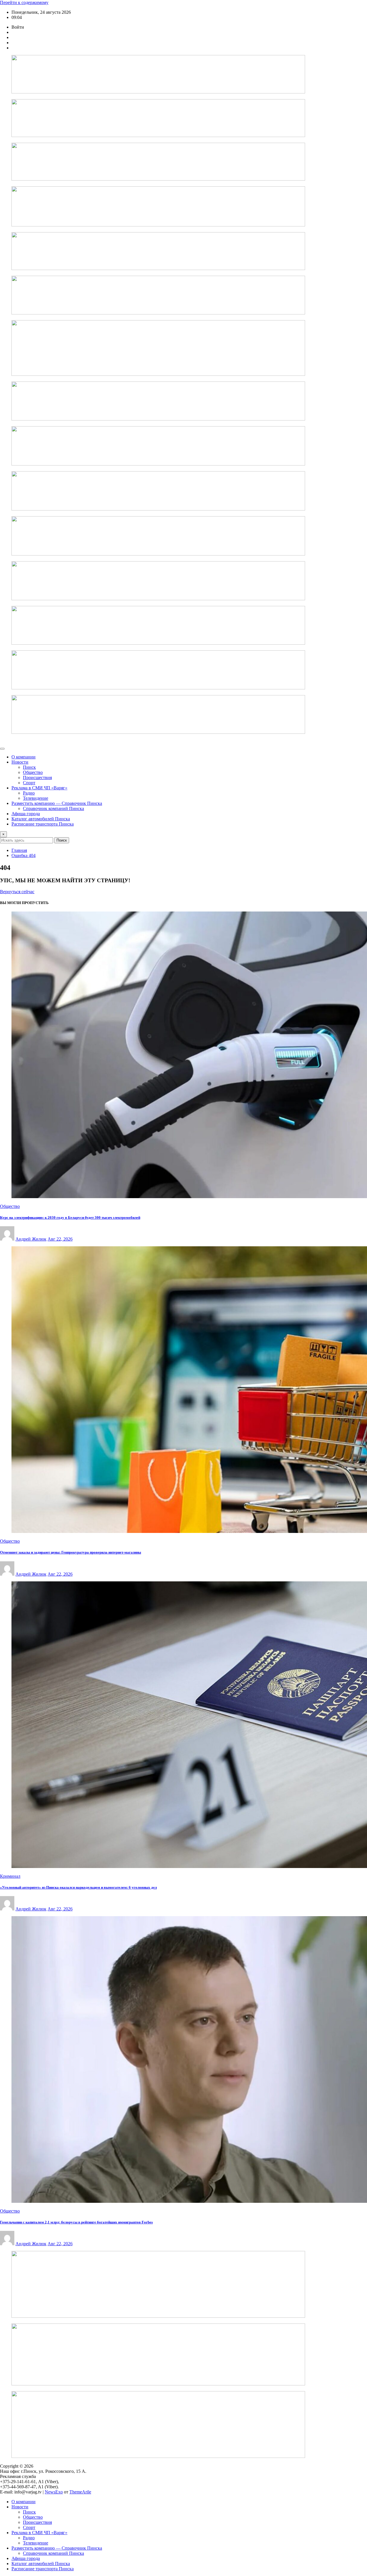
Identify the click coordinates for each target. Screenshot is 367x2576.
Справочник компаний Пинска (53, 808)
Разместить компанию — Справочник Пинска (57, 803)
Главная (19, 850)
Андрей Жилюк (31, 1239)
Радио (29, 793)
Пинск (29, 767)
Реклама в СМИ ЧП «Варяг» (39, 788)
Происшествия (37, 778)
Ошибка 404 (24, 855)
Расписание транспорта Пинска (43, 824)
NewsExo (54, 2492)
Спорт (29, 783)
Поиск (62, 840)
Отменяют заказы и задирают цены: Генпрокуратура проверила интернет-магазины (71, 1552)
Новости (20, 762)
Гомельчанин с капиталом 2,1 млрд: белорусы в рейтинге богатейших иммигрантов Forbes (76, 2222)
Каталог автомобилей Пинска (41, 819)
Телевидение (36, 798)
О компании (24, 757)
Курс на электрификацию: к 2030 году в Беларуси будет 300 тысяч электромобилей (70, 1217)
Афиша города (26, 814)
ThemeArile (80, 2492)
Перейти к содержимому (24, 2)
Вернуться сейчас (17, 892)
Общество (33, 772)
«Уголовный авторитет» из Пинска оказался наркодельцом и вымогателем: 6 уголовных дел (78, 1887)
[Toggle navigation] (2, 749)
